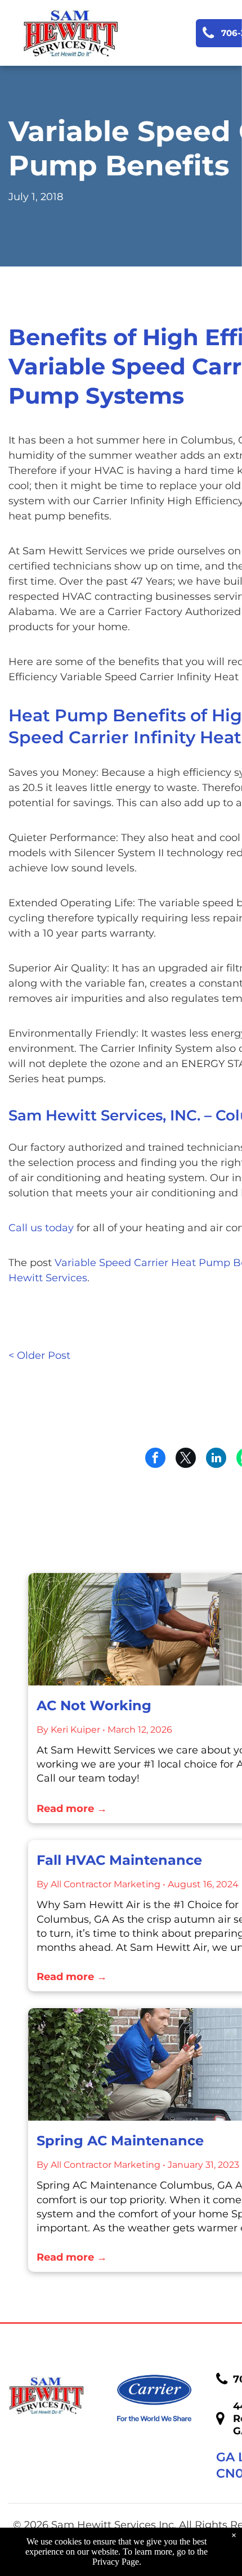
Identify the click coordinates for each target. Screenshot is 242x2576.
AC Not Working (94, 1705)
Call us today (41, 1228)
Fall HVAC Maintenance (119, 1860)
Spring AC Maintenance (120, 2141)
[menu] (225, 23)
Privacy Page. (117, 2562)
